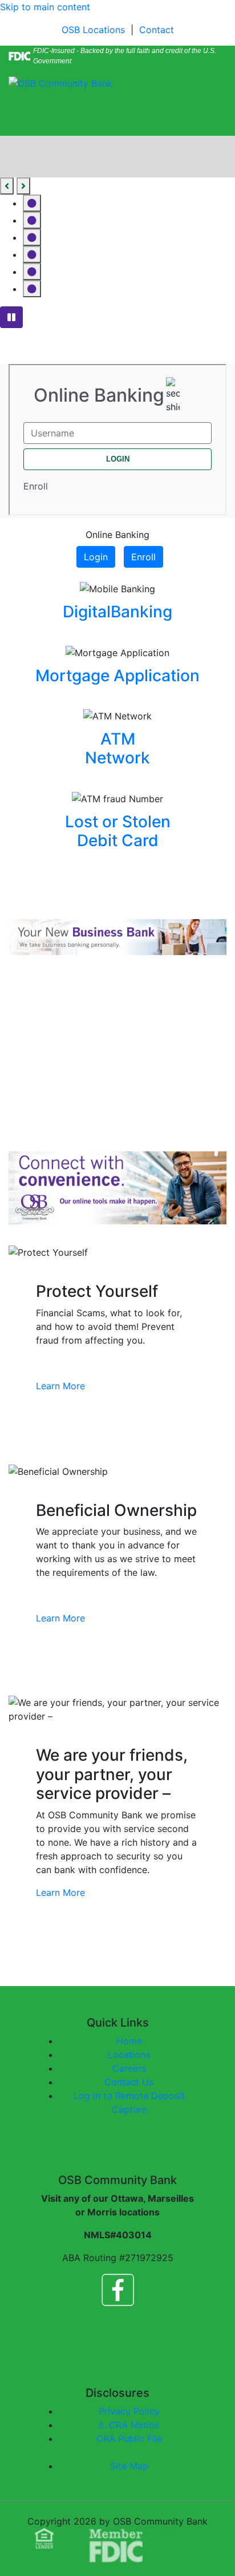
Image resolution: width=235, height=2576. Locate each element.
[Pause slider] (11, 317)
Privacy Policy (129, 2411)
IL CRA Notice (129, 2425)
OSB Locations (93, 30)
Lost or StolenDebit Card (118, 831)
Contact (157, 30)
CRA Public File (129, 2438)
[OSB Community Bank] (60, 82)
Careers (129, 2068)
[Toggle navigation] (25, 120)
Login (96, 557)
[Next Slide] (23, 186)
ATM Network (117, 749)
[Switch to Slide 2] (32, 220)
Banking (141, 612)
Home (129, 2041)
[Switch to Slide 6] (32, 289)
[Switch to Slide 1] (32, 203)
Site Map (129, 2466)
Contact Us (129, 2082)
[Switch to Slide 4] (32, 254)
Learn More (60, 1386)
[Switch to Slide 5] (32, 272)
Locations (129, 2055)
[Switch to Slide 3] (32, 237)
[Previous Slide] (7, 186)
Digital (87, 612)
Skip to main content (45, 7)
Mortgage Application (117, 676)
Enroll (143, 557)
